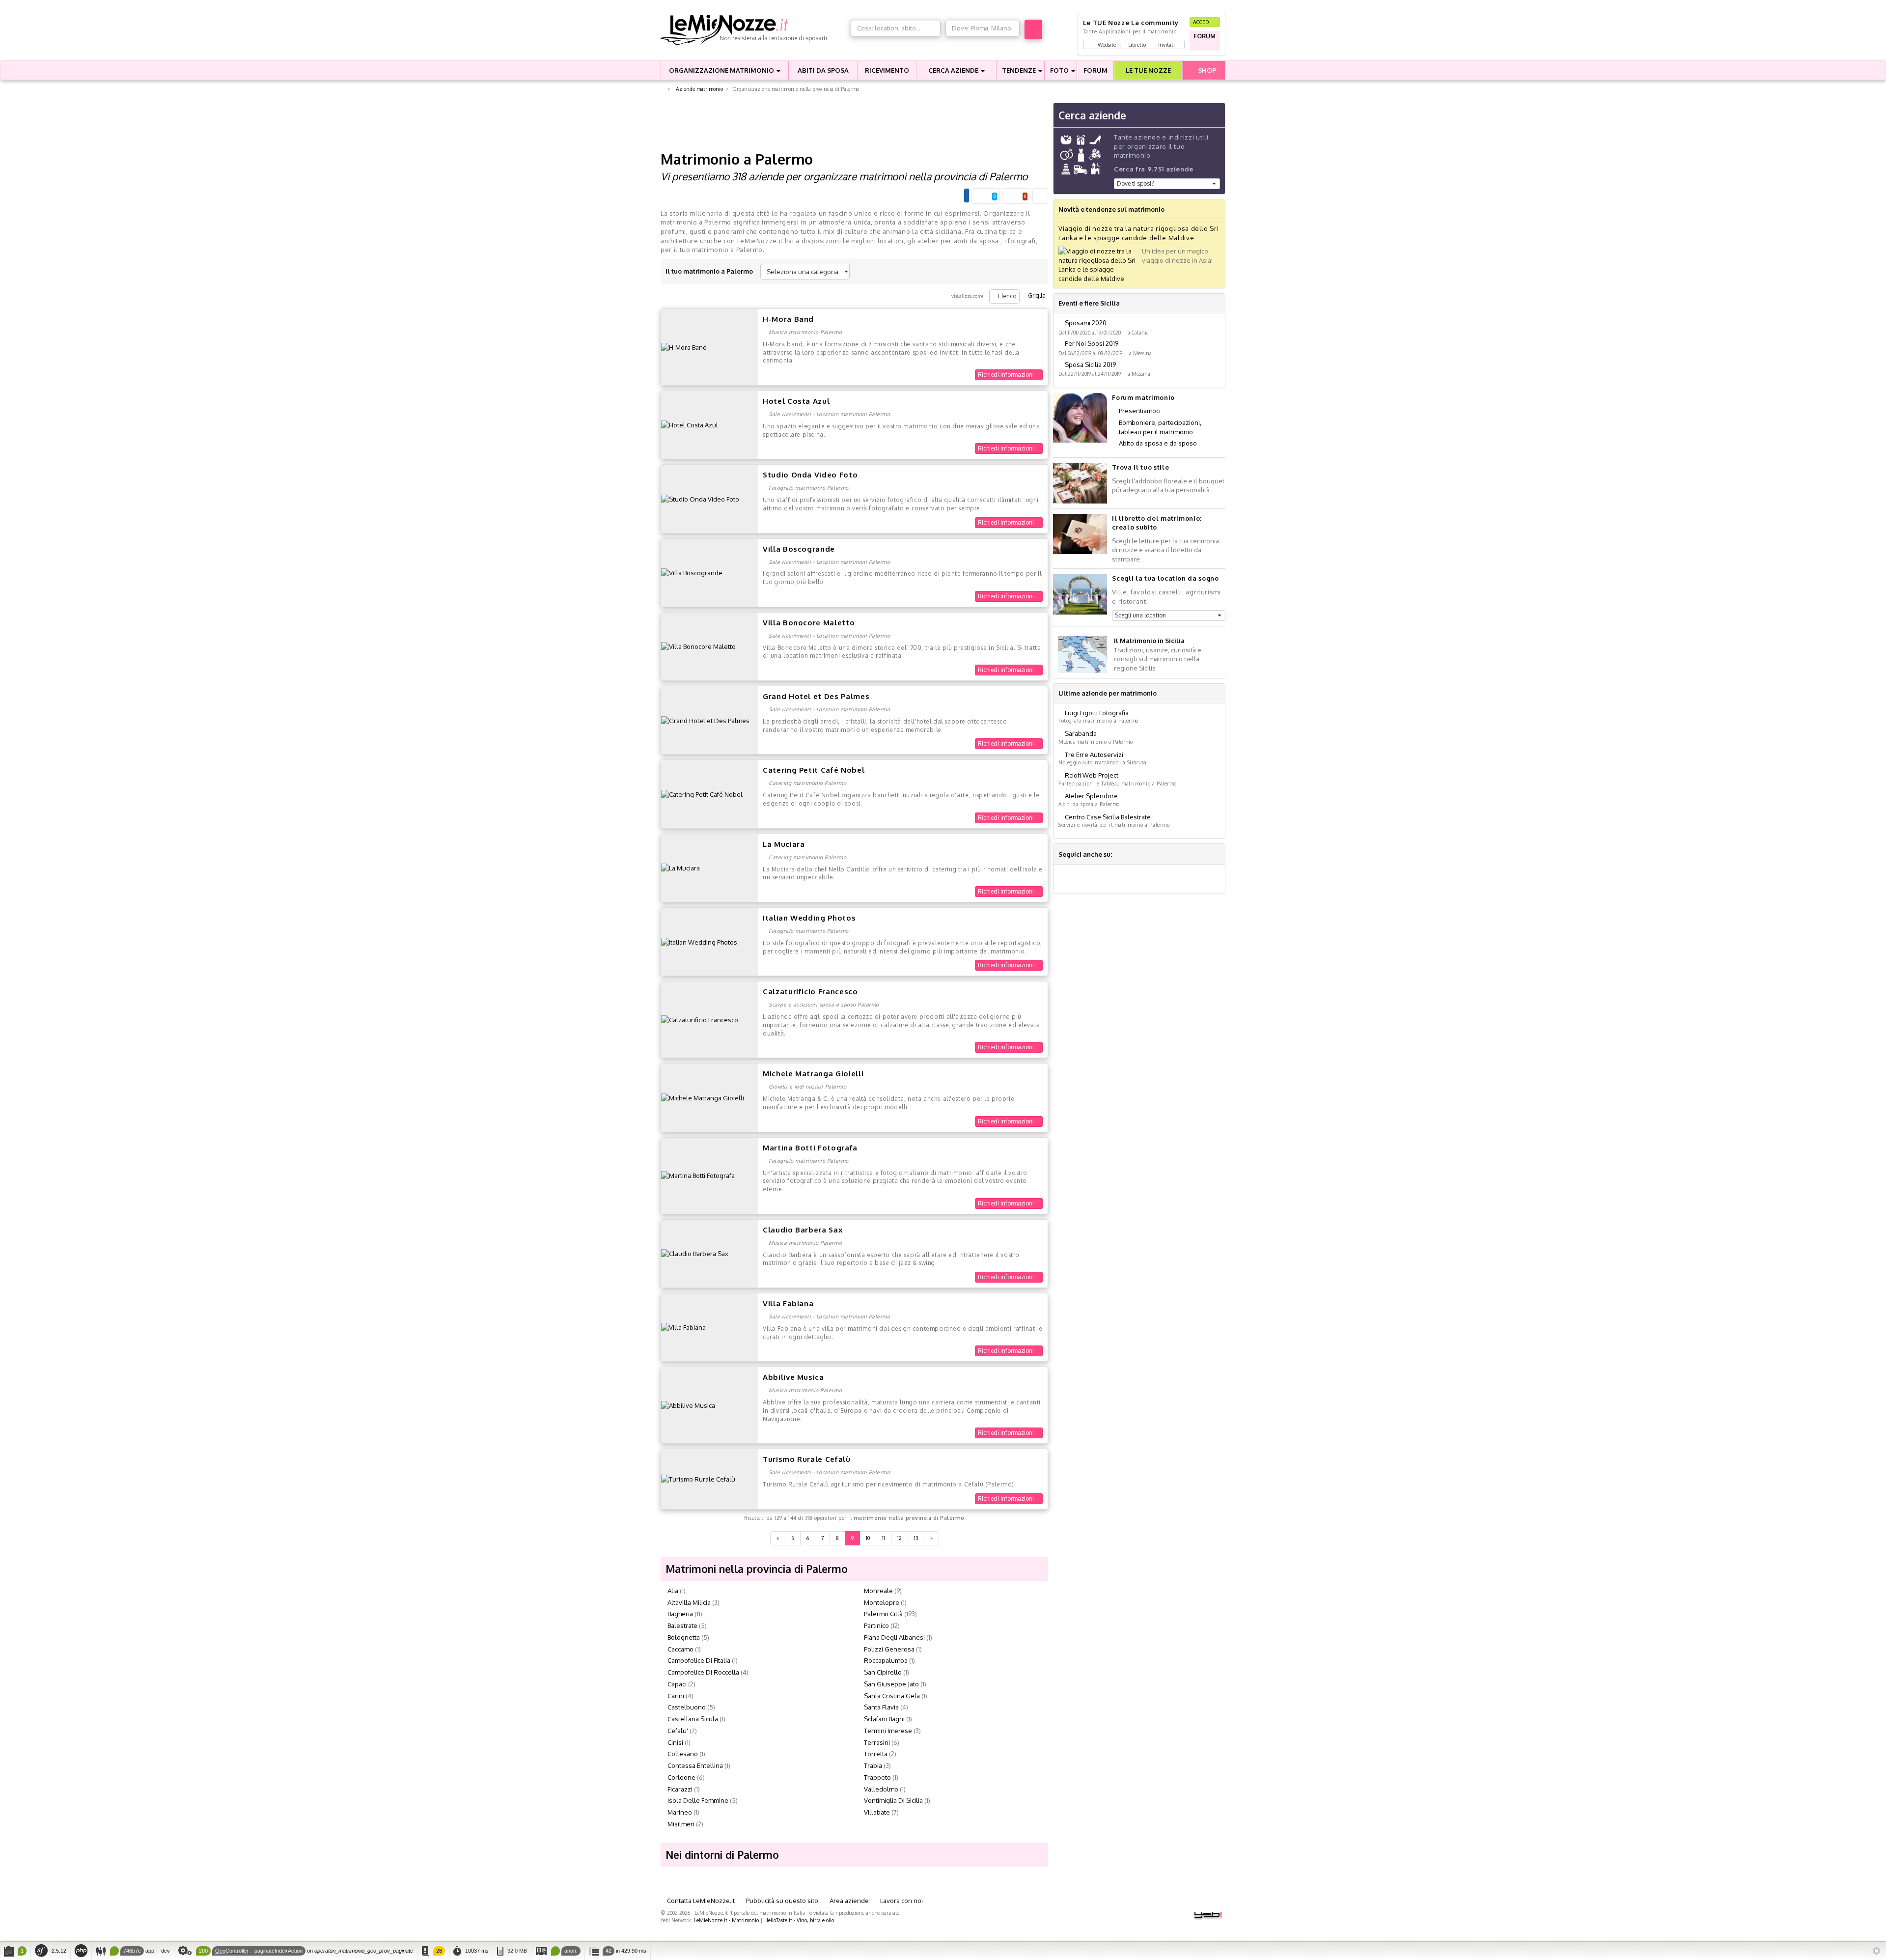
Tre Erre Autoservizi (1094, 755)
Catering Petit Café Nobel (814, 770)
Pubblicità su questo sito (781, 1901)
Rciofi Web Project (1092, 775)
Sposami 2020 (1086, 323)
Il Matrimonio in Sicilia (1149, 641)
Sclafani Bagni (884, 1719)
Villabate (877, 1812)
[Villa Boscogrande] (692, 572)
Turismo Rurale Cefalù (807, 1459)
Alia (673, 1591)
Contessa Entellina (695, 1765)
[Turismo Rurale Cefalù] (698, 1479)
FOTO (1060, 70)
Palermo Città (883, 1614)
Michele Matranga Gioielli (813, 1074)
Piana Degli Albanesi (894, 1637)
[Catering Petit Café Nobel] (702, 794)
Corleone (681, 1777)
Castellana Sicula (693, 1719)
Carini (676, 1696)
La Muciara (784, 844)
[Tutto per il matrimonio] (663, 89)
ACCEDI (1203, 22)
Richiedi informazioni (1007, 375)
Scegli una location (1140, 615)
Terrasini (877, 1742)
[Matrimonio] (753, 30)
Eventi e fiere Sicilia (1089, 303)
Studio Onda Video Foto (810, 475)
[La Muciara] (680, 868)
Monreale (878, 1591)
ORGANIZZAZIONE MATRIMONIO (722, 70)
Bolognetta (684, 1637)
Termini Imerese (888, 1731)
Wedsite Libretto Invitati (1136, 44)
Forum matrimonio (1143, 397)
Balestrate (682, 1625)
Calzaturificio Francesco (810, 992)
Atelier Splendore (1091, 796)
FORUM (1096, 70)
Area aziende (848, 1901)
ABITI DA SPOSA (823, 70)
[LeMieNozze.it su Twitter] (1132, 854)
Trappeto (877, 1777)
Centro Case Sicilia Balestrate (1108, 817)
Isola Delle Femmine (698, 1800)
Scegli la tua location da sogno (1165, 578)
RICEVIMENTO (887, 70)
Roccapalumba (886, 1660)
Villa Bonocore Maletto (809, 623)
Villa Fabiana (788, 1303)
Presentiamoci (1140, 411)
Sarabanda (1081, 733)
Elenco (1007, 296)
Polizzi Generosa (889, 1649)
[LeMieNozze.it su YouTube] (1144, 854)
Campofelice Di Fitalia (699, 1660)
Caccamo (680, 1649)
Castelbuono (687, 1707)
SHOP (1206, 70)
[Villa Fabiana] (683, 1327)
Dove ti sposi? (1135, 183)
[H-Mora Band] (684, 347)
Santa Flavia (881, 1707)
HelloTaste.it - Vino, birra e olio (799, 1920)
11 (884, 1538)
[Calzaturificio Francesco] (700, 1019)
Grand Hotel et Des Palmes (816, 696)
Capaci (677, 1684)
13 (916, 1538)
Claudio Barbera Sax (803, 1230)
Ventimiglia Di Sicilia (893, 1800)
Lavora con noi (901, 1901)
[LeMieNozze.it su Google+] (1120, 854)
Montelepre (882, 1602)
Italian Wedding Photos (809, 918)
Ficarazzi (680, 1789)
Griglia (1036, 295)
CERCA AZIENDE (954, 70)
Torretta (876, 1754)
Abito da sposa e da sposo (1158, 443)
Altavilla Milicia (689, 1602)
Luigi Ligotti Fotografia (1097, 713)
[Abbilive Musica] (688, 1405)
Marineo (680, 1812)
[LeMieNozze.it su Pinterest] (1156, 854)
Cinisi (675, 1742)
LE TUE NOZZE (1148, 70)
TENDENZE (1020, 70)
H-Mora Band (788, 319)
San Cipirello (883, 1672)
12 (900, 1538)
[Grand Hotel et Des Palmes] (705, 720)
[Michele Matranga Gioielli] (703, 1097)
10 (868, 1538)
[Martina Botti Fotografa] (698, 1175)
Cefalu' (678, 1731)
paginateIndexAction (278, 1951)
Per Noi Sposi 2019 (1092, 343)
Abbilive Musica (793, 1377)
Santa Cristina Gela (892, 1696)
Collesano (683, 1754)
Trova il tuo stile (1140, 467)
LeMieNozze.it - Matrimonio (726, 1920)
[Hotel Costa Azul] (690, 424)
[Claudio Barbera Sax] (695, 1253)
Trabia (873, 1765)
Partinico (876, 1625)
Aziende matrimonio (699, 89)
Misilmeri (681, 1824)
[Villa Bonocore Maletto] (698, 646)
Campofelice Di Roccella (703, 1672)
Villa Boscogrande (799, 549)
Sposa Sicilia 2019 (1090, 364)
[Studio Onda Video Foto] (700, 499)
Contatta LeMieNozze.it (700, 1901)
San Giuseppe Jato (891, 1684)
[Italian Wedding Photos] (699, 941)
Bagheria (680, 1614)
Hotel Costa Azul (796, 401)
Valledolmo (881, 1789)
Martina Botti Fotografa (810, 1148)
